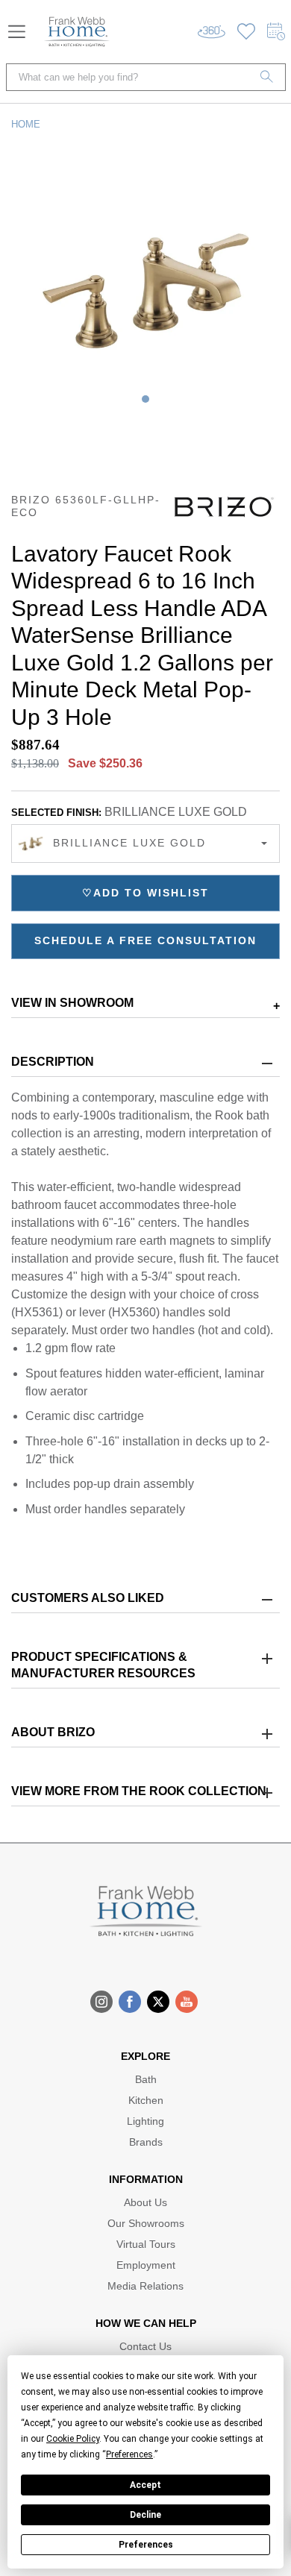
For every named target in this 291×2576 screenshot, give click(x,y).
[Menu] (17, 32)
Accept (145, 2485)
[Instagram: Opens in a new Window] (101, 2002)
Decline (145, 2515)
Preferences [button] (129, 2454)
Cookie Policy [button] (73, 2439)
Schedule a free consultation (145, 940)
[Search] (267, 77)
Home (26, 124)
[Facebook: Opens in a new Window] (130, 2002)
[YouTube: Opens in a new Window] (187, 2002)
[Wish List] (246, 32)
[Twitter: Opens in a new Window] (158, 2002)
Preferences (146, 2545)
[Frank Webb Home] (77, 32)
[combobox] (145, 844)
